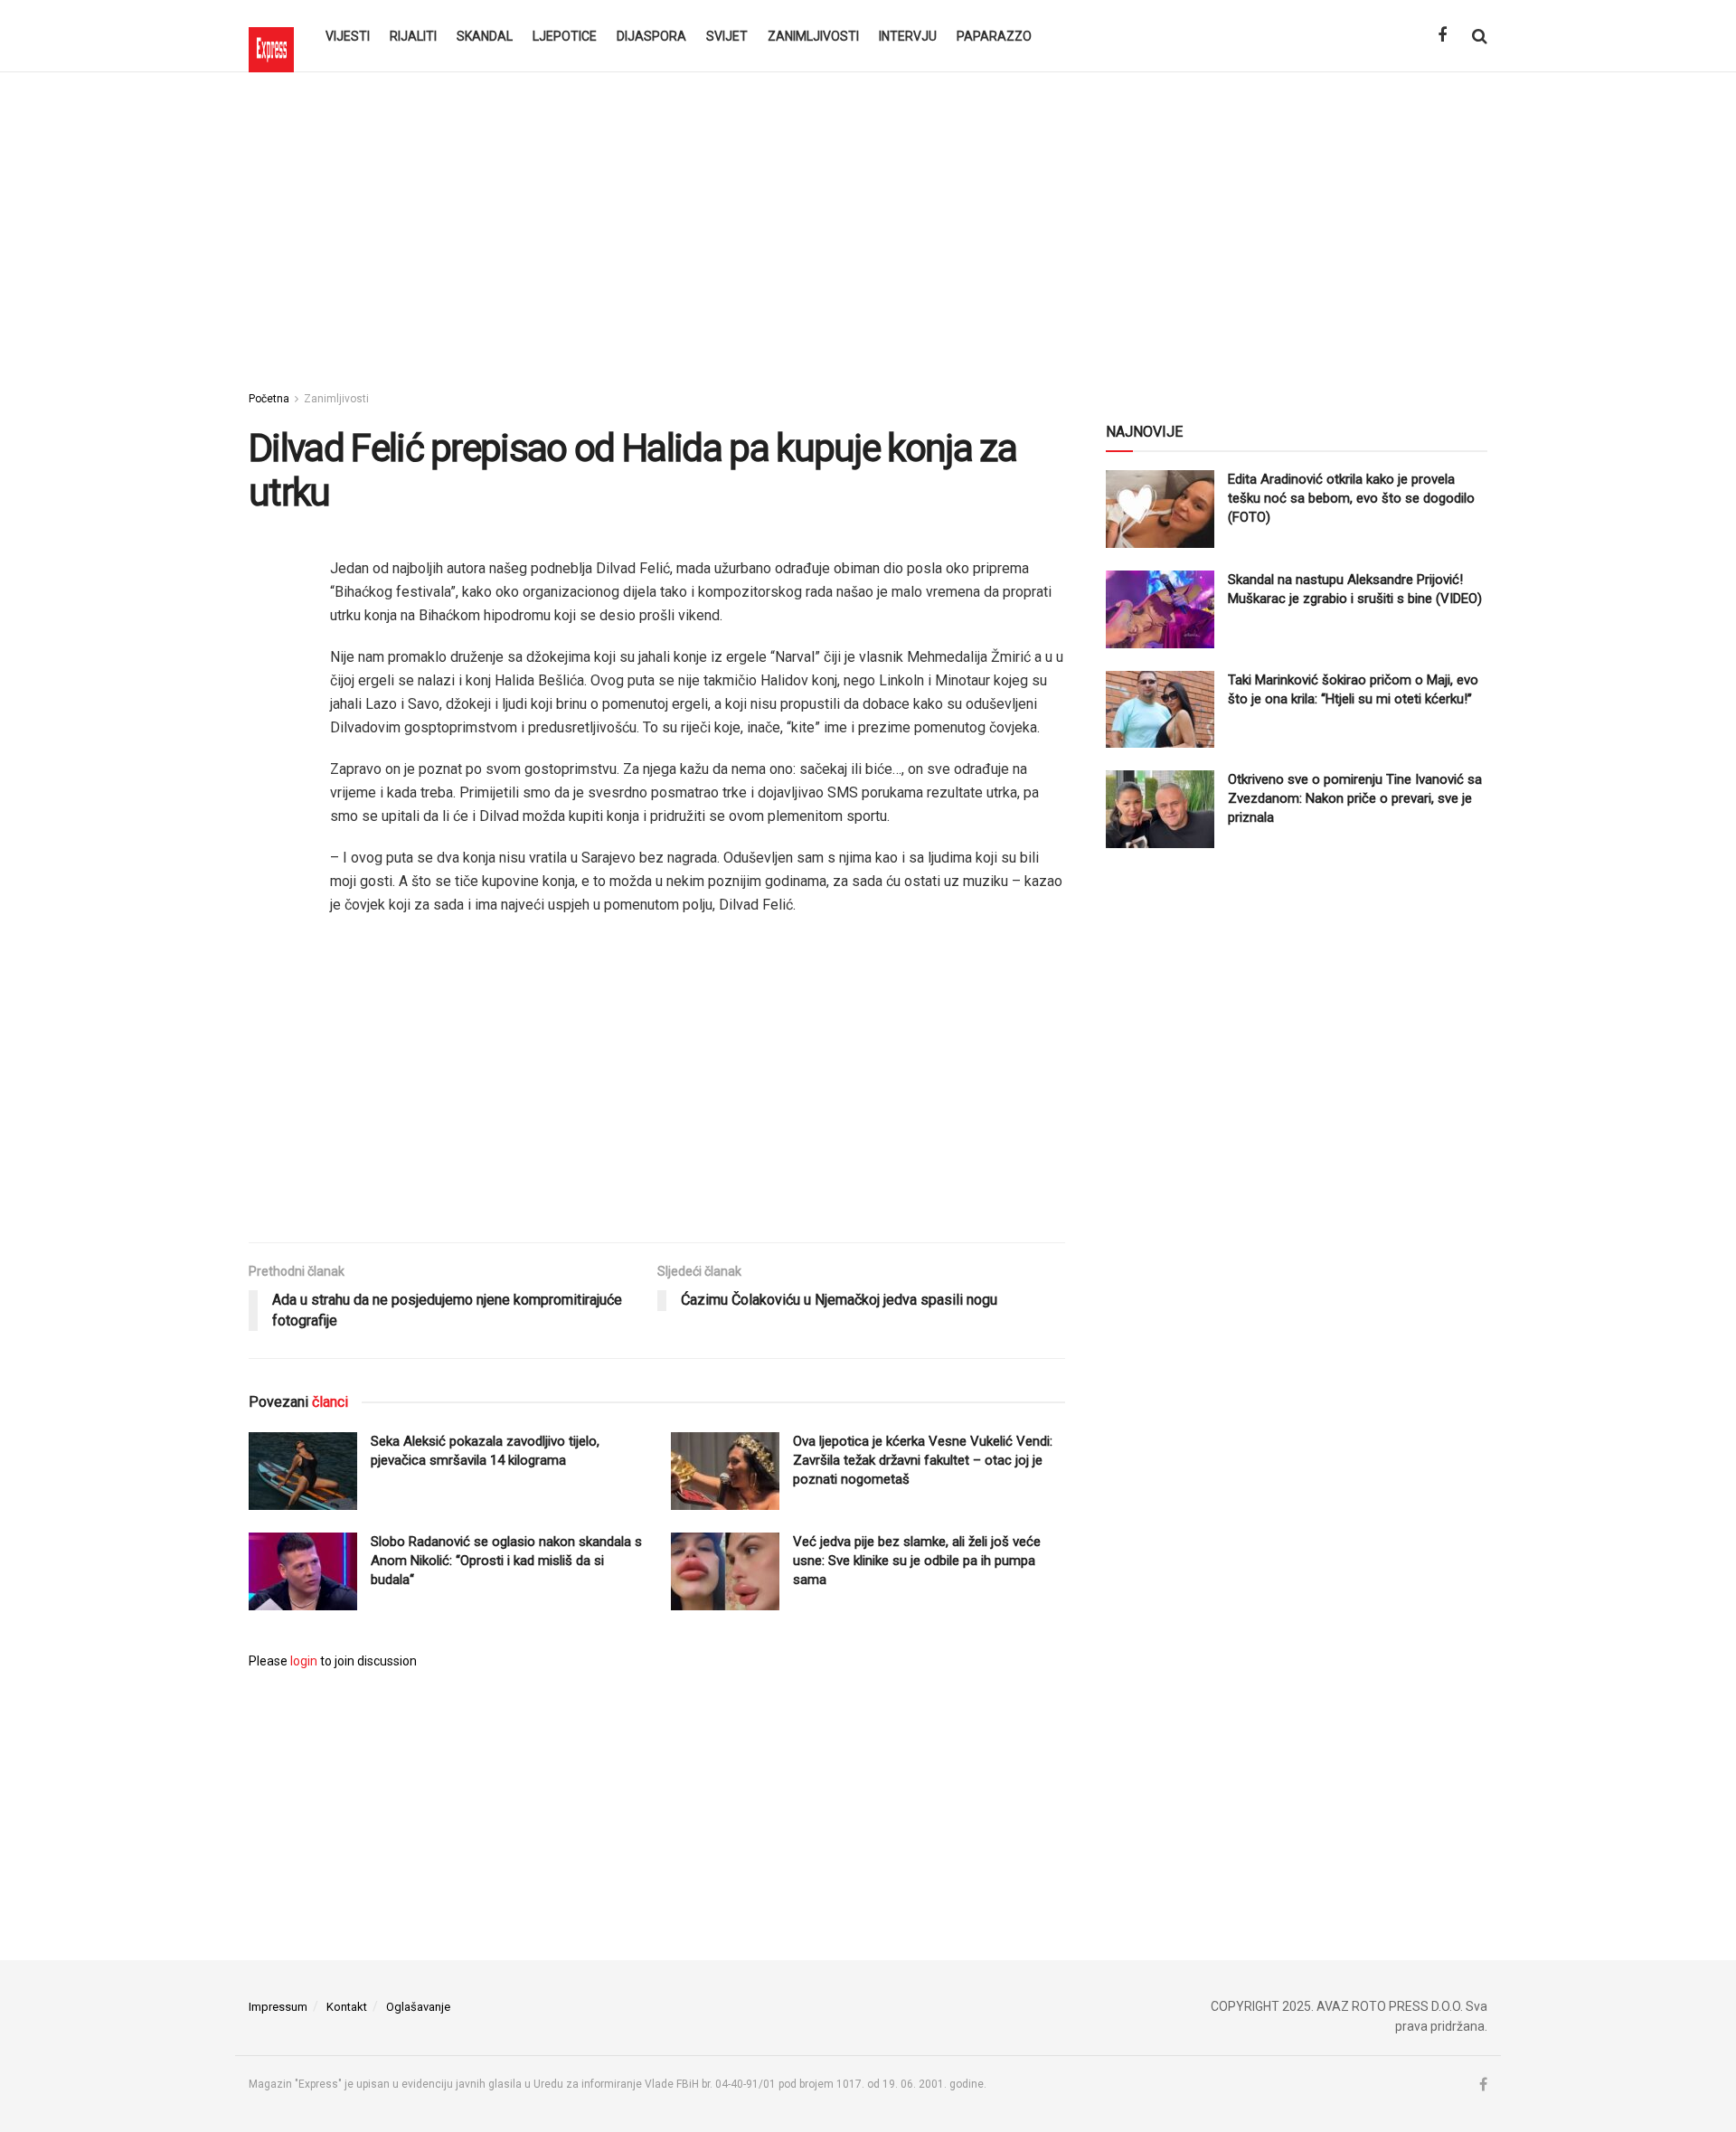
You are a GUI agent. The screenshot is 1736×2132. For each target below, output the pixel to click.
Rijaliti (413, 36)
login (304, 1661)
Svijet (727, 36)
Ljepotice (565, 36)
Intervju (908, 36)
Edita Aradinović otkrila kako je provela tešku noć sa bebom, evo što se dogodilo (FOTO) (1351, 498)
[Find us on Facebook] (1442, 36)
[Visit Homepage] (271, 36)
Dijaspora (651, 36)
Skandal (485, 36)
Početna (269, 399)
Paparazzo (994, 36)
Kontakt (347, 2007)
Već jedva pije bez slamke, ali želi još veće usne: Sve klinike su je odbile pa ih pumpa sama (917, 1561)
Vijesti (348, 36)
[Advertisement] (868, 226)
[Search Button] (1480, 36)
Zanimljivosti (813, 36)
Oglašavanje (418, 2007)
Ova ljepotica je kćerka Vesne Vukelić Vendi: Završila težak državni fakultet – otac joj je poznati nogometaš (923, 1460)
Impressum (278, 2007)
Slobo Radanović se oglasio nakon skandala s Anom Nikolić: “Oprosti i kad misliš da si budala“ (506, 1561)
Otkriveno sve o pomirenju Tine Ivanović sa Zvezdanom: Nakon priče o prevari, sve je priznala (1355, 798)
